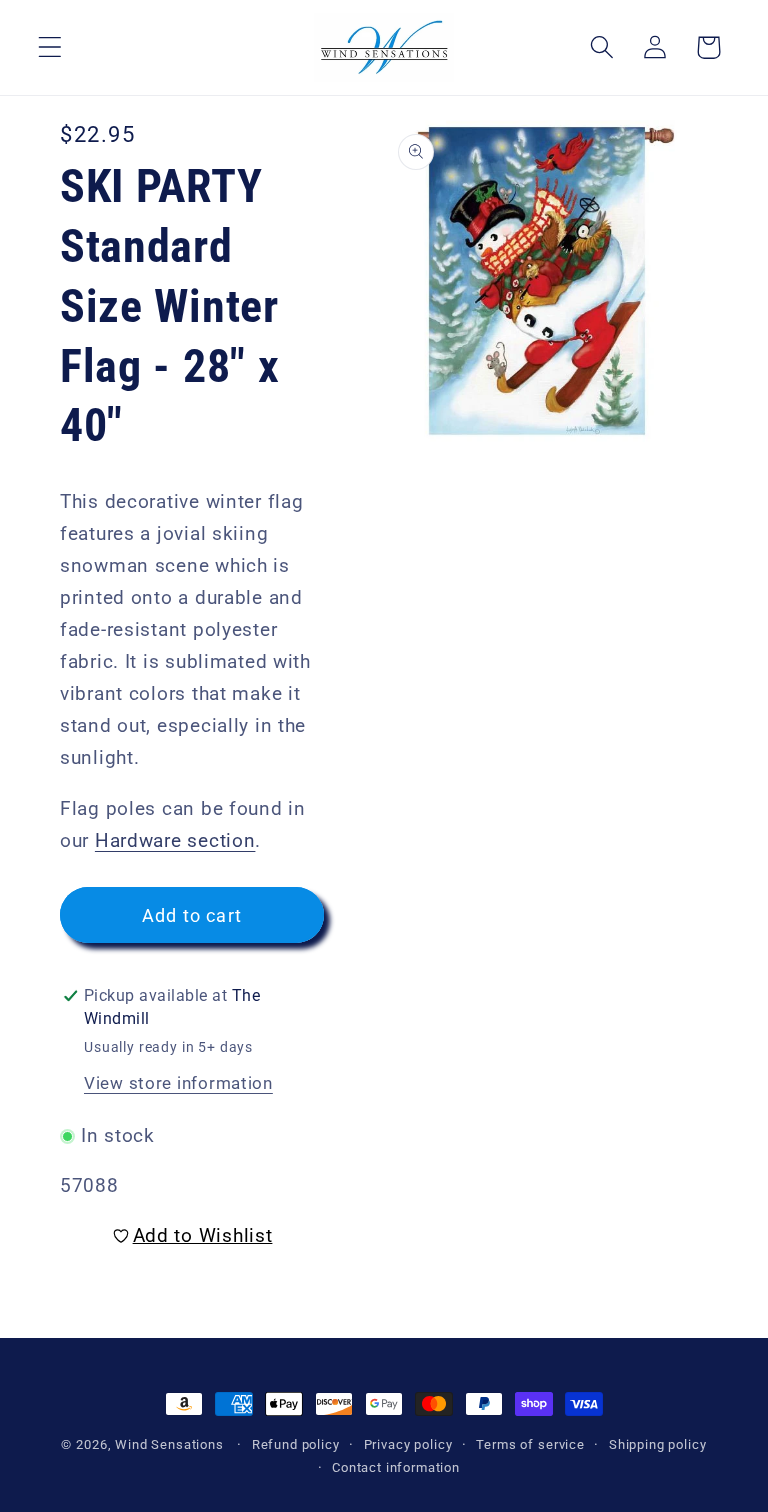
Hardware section (175, 840)
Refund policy (296, 1444)
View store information (178, 1083)
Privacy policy (408, 1444)
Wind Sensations (169, 1444)
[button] (50, 47)
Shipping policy (658, 1444)
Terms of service (530, 1444)
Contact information (396, 1467)
